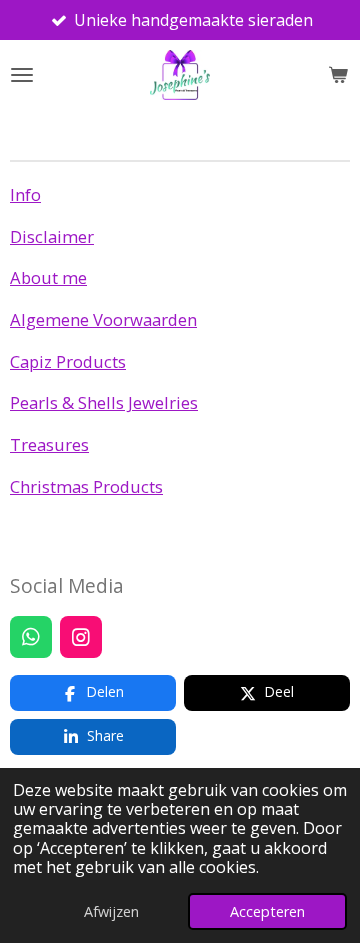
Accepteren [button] (267, 911)
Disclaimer (52, 236)
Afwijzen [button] (111, 911)
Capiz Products (68, 361)
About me (48, 277)
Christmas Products (86, 486)
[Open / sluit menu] (22, 75)
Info (25, 194)
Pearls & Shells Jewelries (104, 402)
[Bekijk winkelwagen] (338, 75)
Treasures (49, 444)
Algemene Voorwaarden (103, 319)
